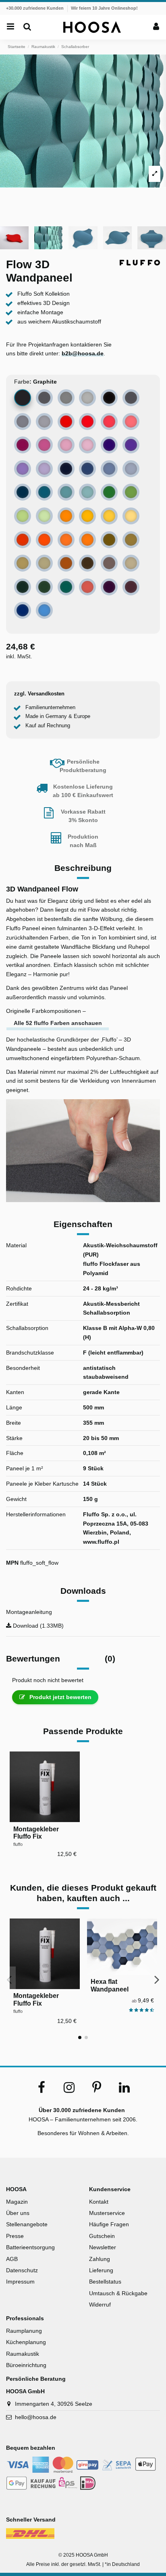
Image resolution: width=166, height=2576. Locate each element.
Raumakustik (23, 2354)
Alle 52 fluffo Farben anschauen (58, 1023)
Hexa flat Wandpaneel (110, 1985)
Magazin (17, 2202)
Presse (15, 2236)
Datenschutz (22, 2270)
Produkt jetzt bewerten (60, 1697)
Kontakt (99, 2202)
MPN (12, 1563)
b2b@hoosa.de (83, 353)
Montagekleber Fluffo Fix (36, 1833)
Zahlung (100, 2259)
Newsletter (103, 2247)
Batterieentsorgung (30, 2247)
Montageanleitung (29, 1612)
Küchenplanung (26, 2342)
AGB (12, 2259)
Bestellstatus (105, 2282)
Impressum (20, 2282)
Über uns (18, 2213)
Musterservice (107, 2213)
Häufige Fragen (109, 2224)
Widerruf (100, 2305)
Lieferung (101, 2270)
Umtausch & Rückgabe (118, 2293)
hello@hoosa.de (36, 2417)
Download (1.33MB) (37, 1626)
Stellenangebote (27, 2224)
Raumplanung (24, 2331)
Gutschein (102, 2236)
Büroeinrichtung (26, 2365)
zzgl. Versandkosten (39, 694)
